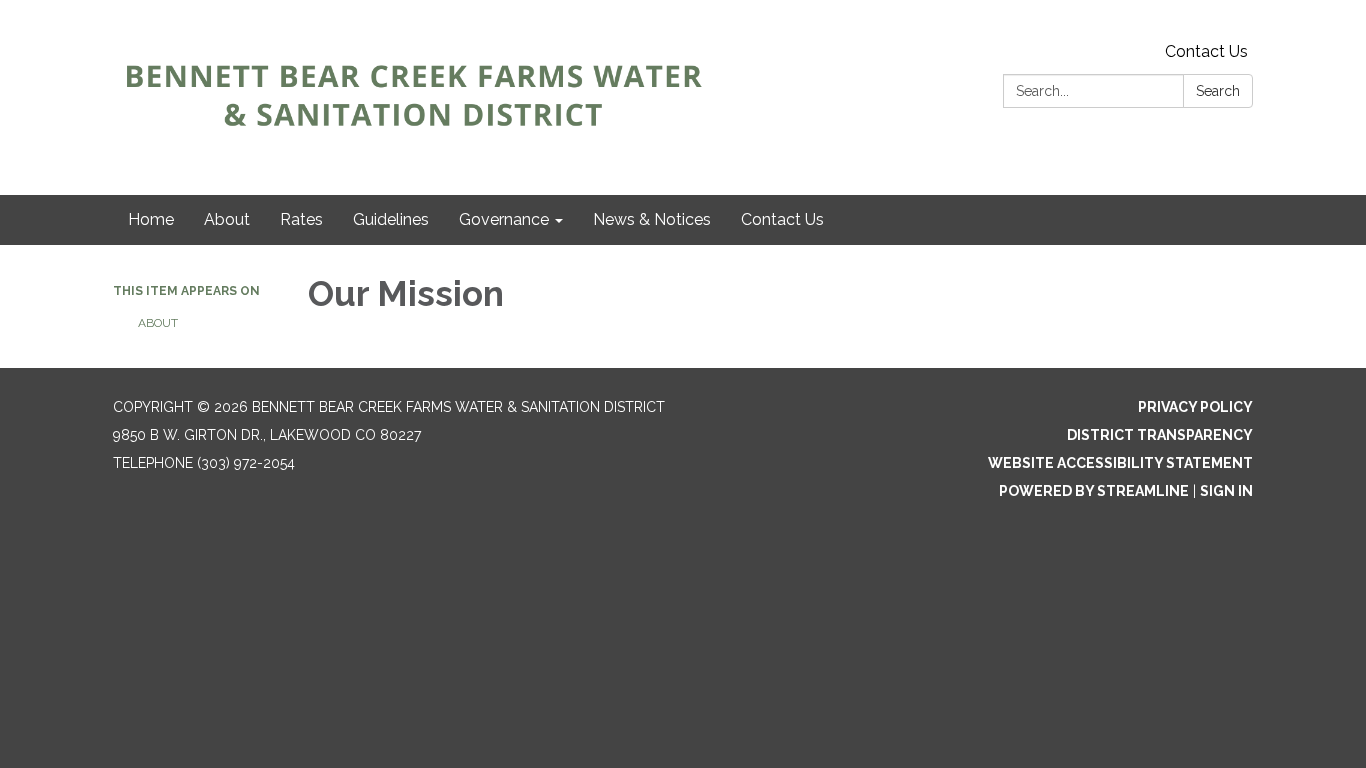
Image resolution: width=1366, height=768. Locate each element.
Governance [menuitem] (504, 219)
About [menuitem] (227, 219)
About (158, 323)
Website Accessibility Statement (1120, 463)
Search (1218, 91)
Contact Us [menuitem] (782, 219)
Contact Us (1206, 51)
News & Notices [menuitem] (652, 219)
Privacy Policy (1195, 407)
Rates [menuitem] (301, 219)
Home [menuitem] (151, 219)
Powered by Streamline (1094, 491)
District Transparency (1160, 435)
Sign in (1226, 491)
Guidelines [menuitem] (391, 219)
